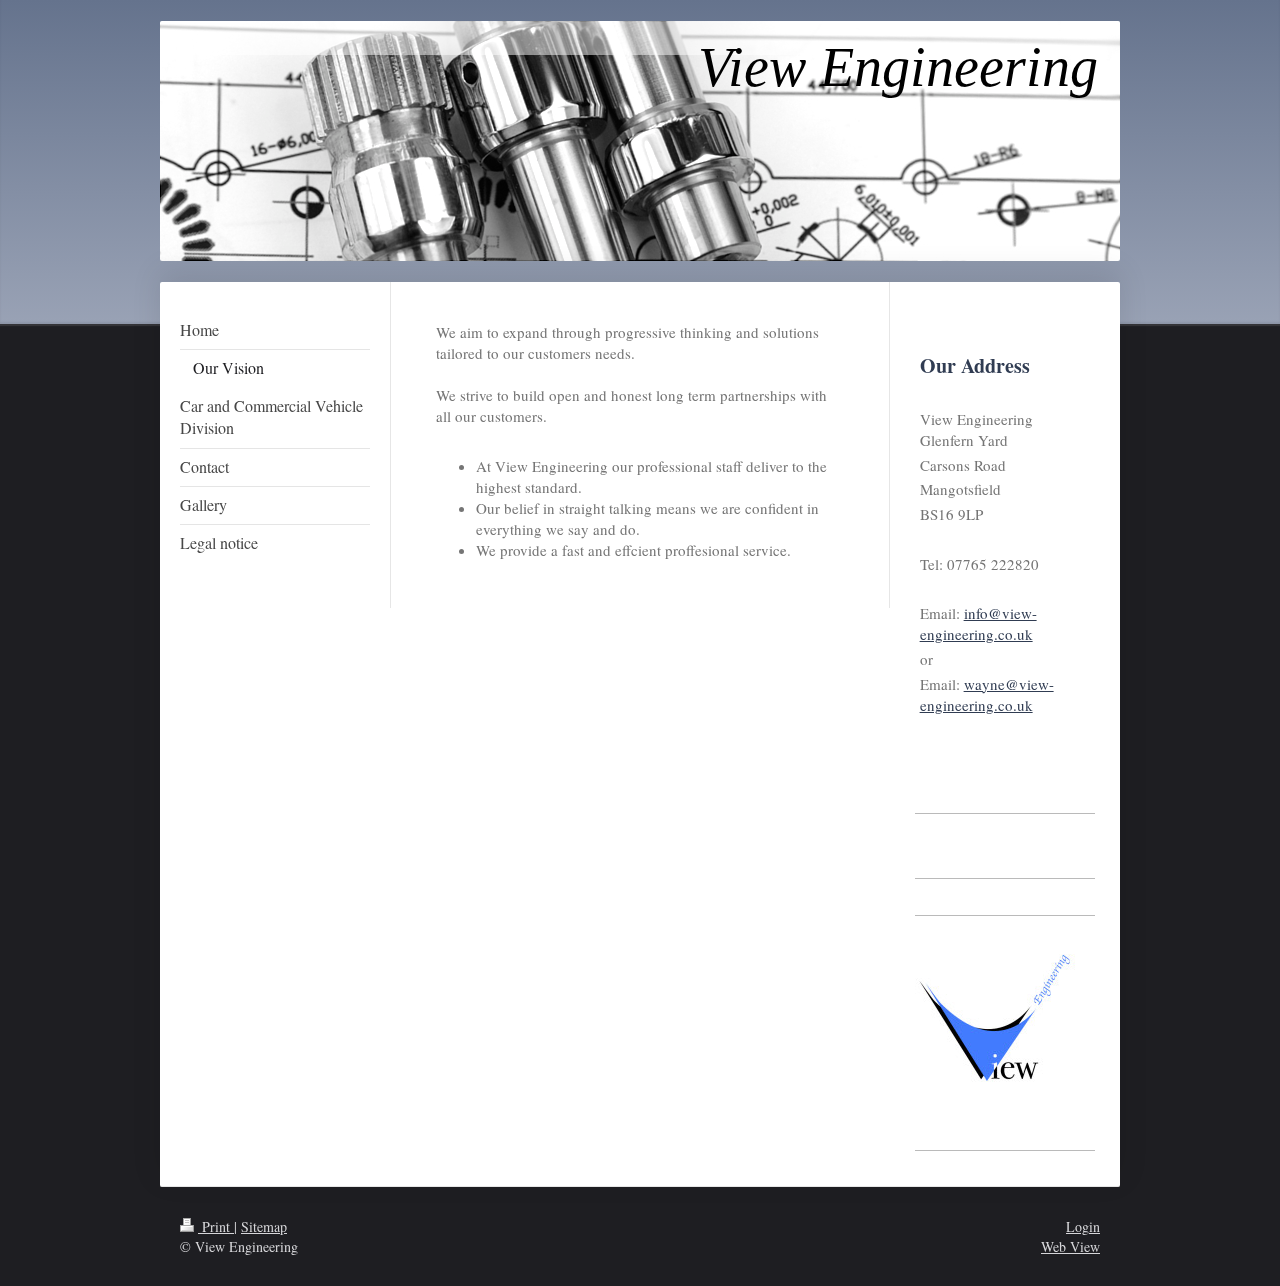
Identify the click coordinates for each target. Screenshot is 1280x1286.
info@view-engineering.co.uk (978, 623)
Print (216, 1226)
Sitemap (264, 1226)
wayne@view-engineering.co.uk (987, 694)
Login (1083, 1226)
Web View (1070, 1246)
